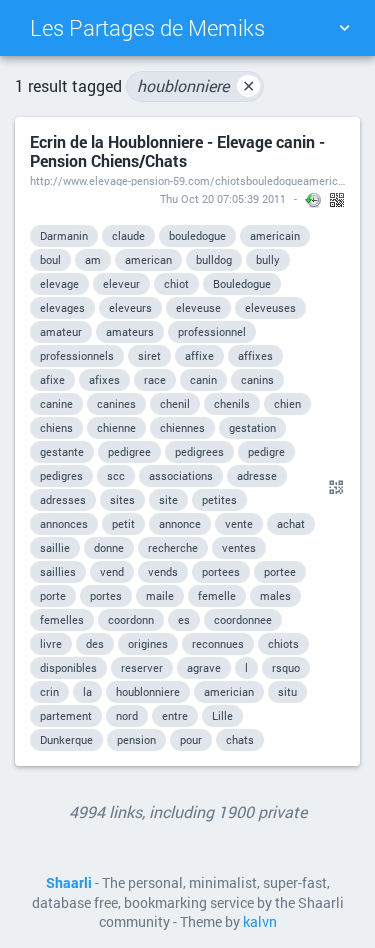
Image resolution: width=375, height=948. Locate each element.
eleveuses (270, 307)
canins (257, 379)
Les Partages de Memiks (147, 27)
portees (221, 571)
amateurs (130, 331)
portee (280, 571)
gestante (62, 451)
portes (106, 595)
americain (275, 235)
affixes (255, 355)
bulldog (214, 259)
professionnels (77, 355)
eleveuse (198, 307)
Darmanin (64, 235)
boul (50, 259)
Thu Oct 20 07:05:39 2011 (223, 198)
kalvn (260, 922)
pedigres (61, 475)
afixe (52, 379)
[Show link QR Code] (333, 488)
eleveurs (130, 307)
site (168, 499)
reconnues (218, 643)
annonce (180, 523)
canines (116, 403)
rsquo (286, 667)
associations (181, 475)
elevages (62, 307)
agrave (204, 667)
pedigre (266, 451)
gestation (252, 427)
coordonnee (243, 619)
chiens (56, 427)
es (184, 619)
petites (219, 499)
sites (122, 499)
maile (160, 595)
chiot (176, 283)
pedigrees (199, 451)
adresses (63, 499)
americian (229, 691)
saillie (55, 547)
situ (287, 691)
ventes (239, 547)
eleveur (121, 283)
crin (49, 691)
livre (51, 643)
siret (149, 355)
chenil (175, 403)
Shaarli (69, 883)
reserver (142, 667)
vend (112, 571)
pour (191, 739)
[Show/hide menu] (344, 28)
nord (127, 715)
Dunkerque (66, 739)
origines (148, 643)
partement (66, 715)
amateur (61, 331)
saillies (58, 571)
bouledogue (197, 235)
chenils (232, 403)
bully (268, 259)
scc (116, 475)
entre (175, 715)
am (93, 259)
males (275, 595)
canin (203, 379)
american (148, 259)
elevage (59, 283)
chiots (283, 643)
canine (56, 403)
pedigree (129, 451)
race (155, 379)
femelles (62, 619)
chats (240, 739)
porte (53, 595)
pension (136, 739)
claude (128, 235)
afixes (104, 379)
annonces (64, 523)
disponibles (68, 667)
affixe (199, 355)
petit (123, 523)
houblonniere (196, 85)
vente (239, 523)
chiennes (182, 427)
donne (109, 547)
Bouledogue (242, 283)
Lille (222, 715)
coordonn (131, 619)
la (87, 691)
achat (291, 523)
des (95, 643)
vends (163, 571)
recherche (173, 547)
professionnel (212, 331)
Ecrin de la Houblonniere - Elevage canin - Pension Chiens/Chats (177, 151)
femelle (217, 595)
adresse (257, 475)
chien (287, 403)
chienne (116, 427)
